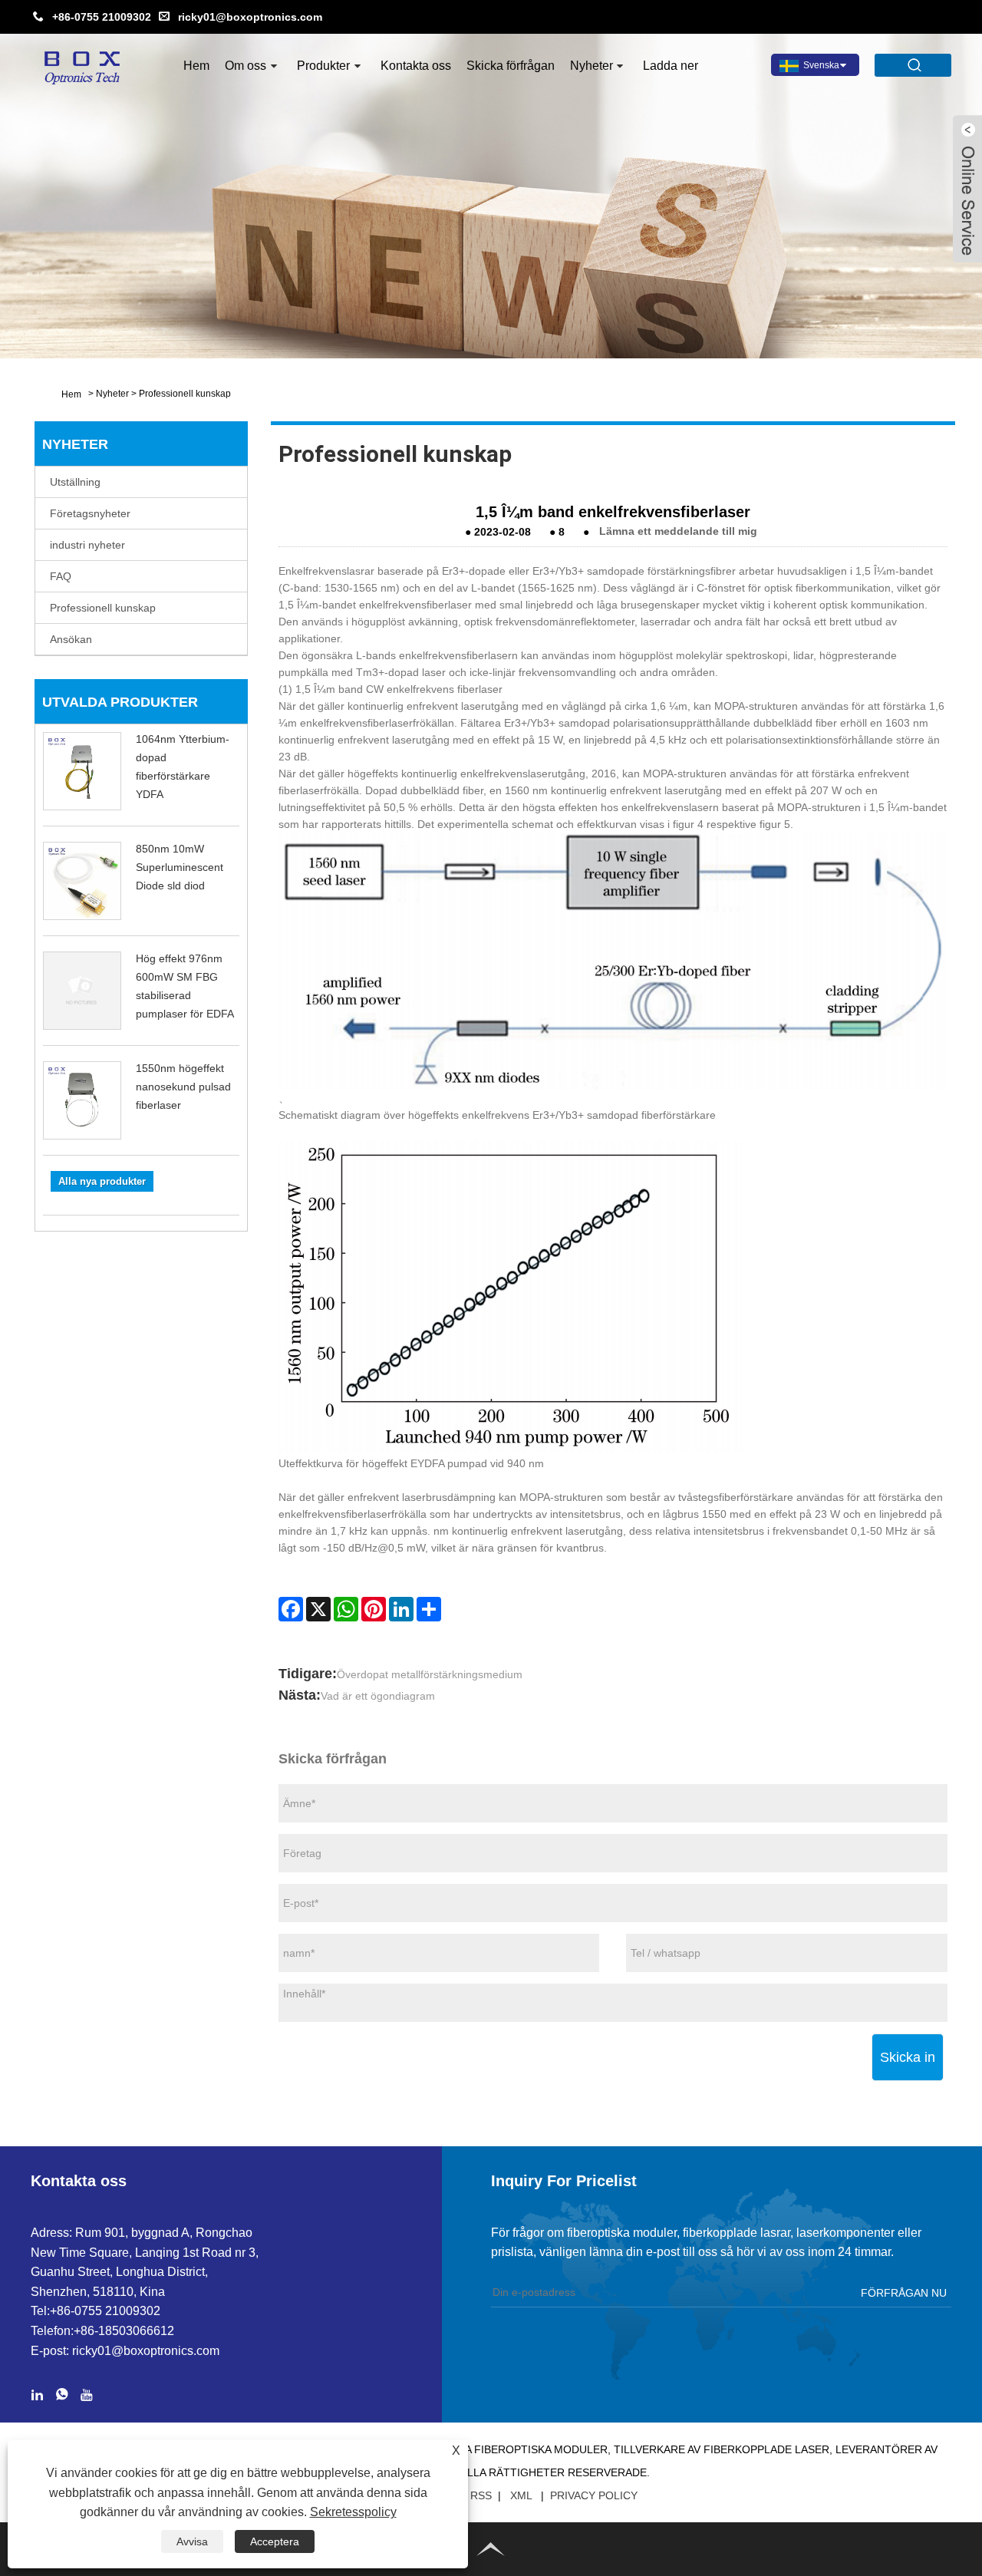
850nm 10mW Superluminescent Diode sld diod (180, 867)
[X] (318, 1609)
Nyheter (592, 66)
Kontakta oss (416, 66)
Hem (196, 66)
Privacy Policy (594, 2495)
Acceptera (275, 2541)
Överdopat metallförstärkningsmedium (430, 1674)
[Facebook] (291, 1609)
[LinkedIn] (401, 1609)
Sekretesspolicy (353, 2512)
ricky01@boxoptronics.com (250, 17)
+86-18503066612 (124, 2331)
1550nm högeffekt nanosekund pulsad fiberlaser (183, 1087)
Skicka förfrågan (511, 66)
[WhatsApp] (346, 1609)
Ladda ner (671, 66)
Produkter (323, 66)
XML (521, 2495)
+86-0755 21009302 (102, 17)
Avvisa (192, 2541)
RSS (481, 2495)
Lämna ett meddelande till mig (678, 531)
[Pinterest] (374, 1609)
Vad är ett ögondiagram (378, 1696)
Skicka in (908, 2057)
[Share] (429, 1609)
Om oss (245, 66)
